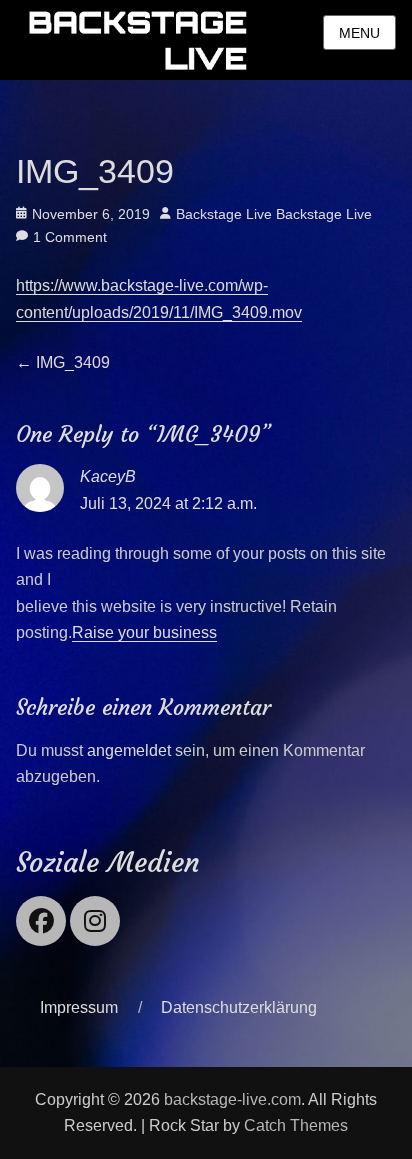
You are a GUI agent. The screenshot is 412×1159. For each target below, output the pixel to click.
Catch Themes (296, 1125)
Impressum (79, 1007)
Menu (359, 33)
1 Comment (70, 237)
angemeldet (129, 750)
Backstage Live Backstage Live (274, 214)
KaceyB (108, 476)
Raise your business (144, 632)
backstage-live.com (232, 1099)
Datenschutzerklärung (239, 1007)
